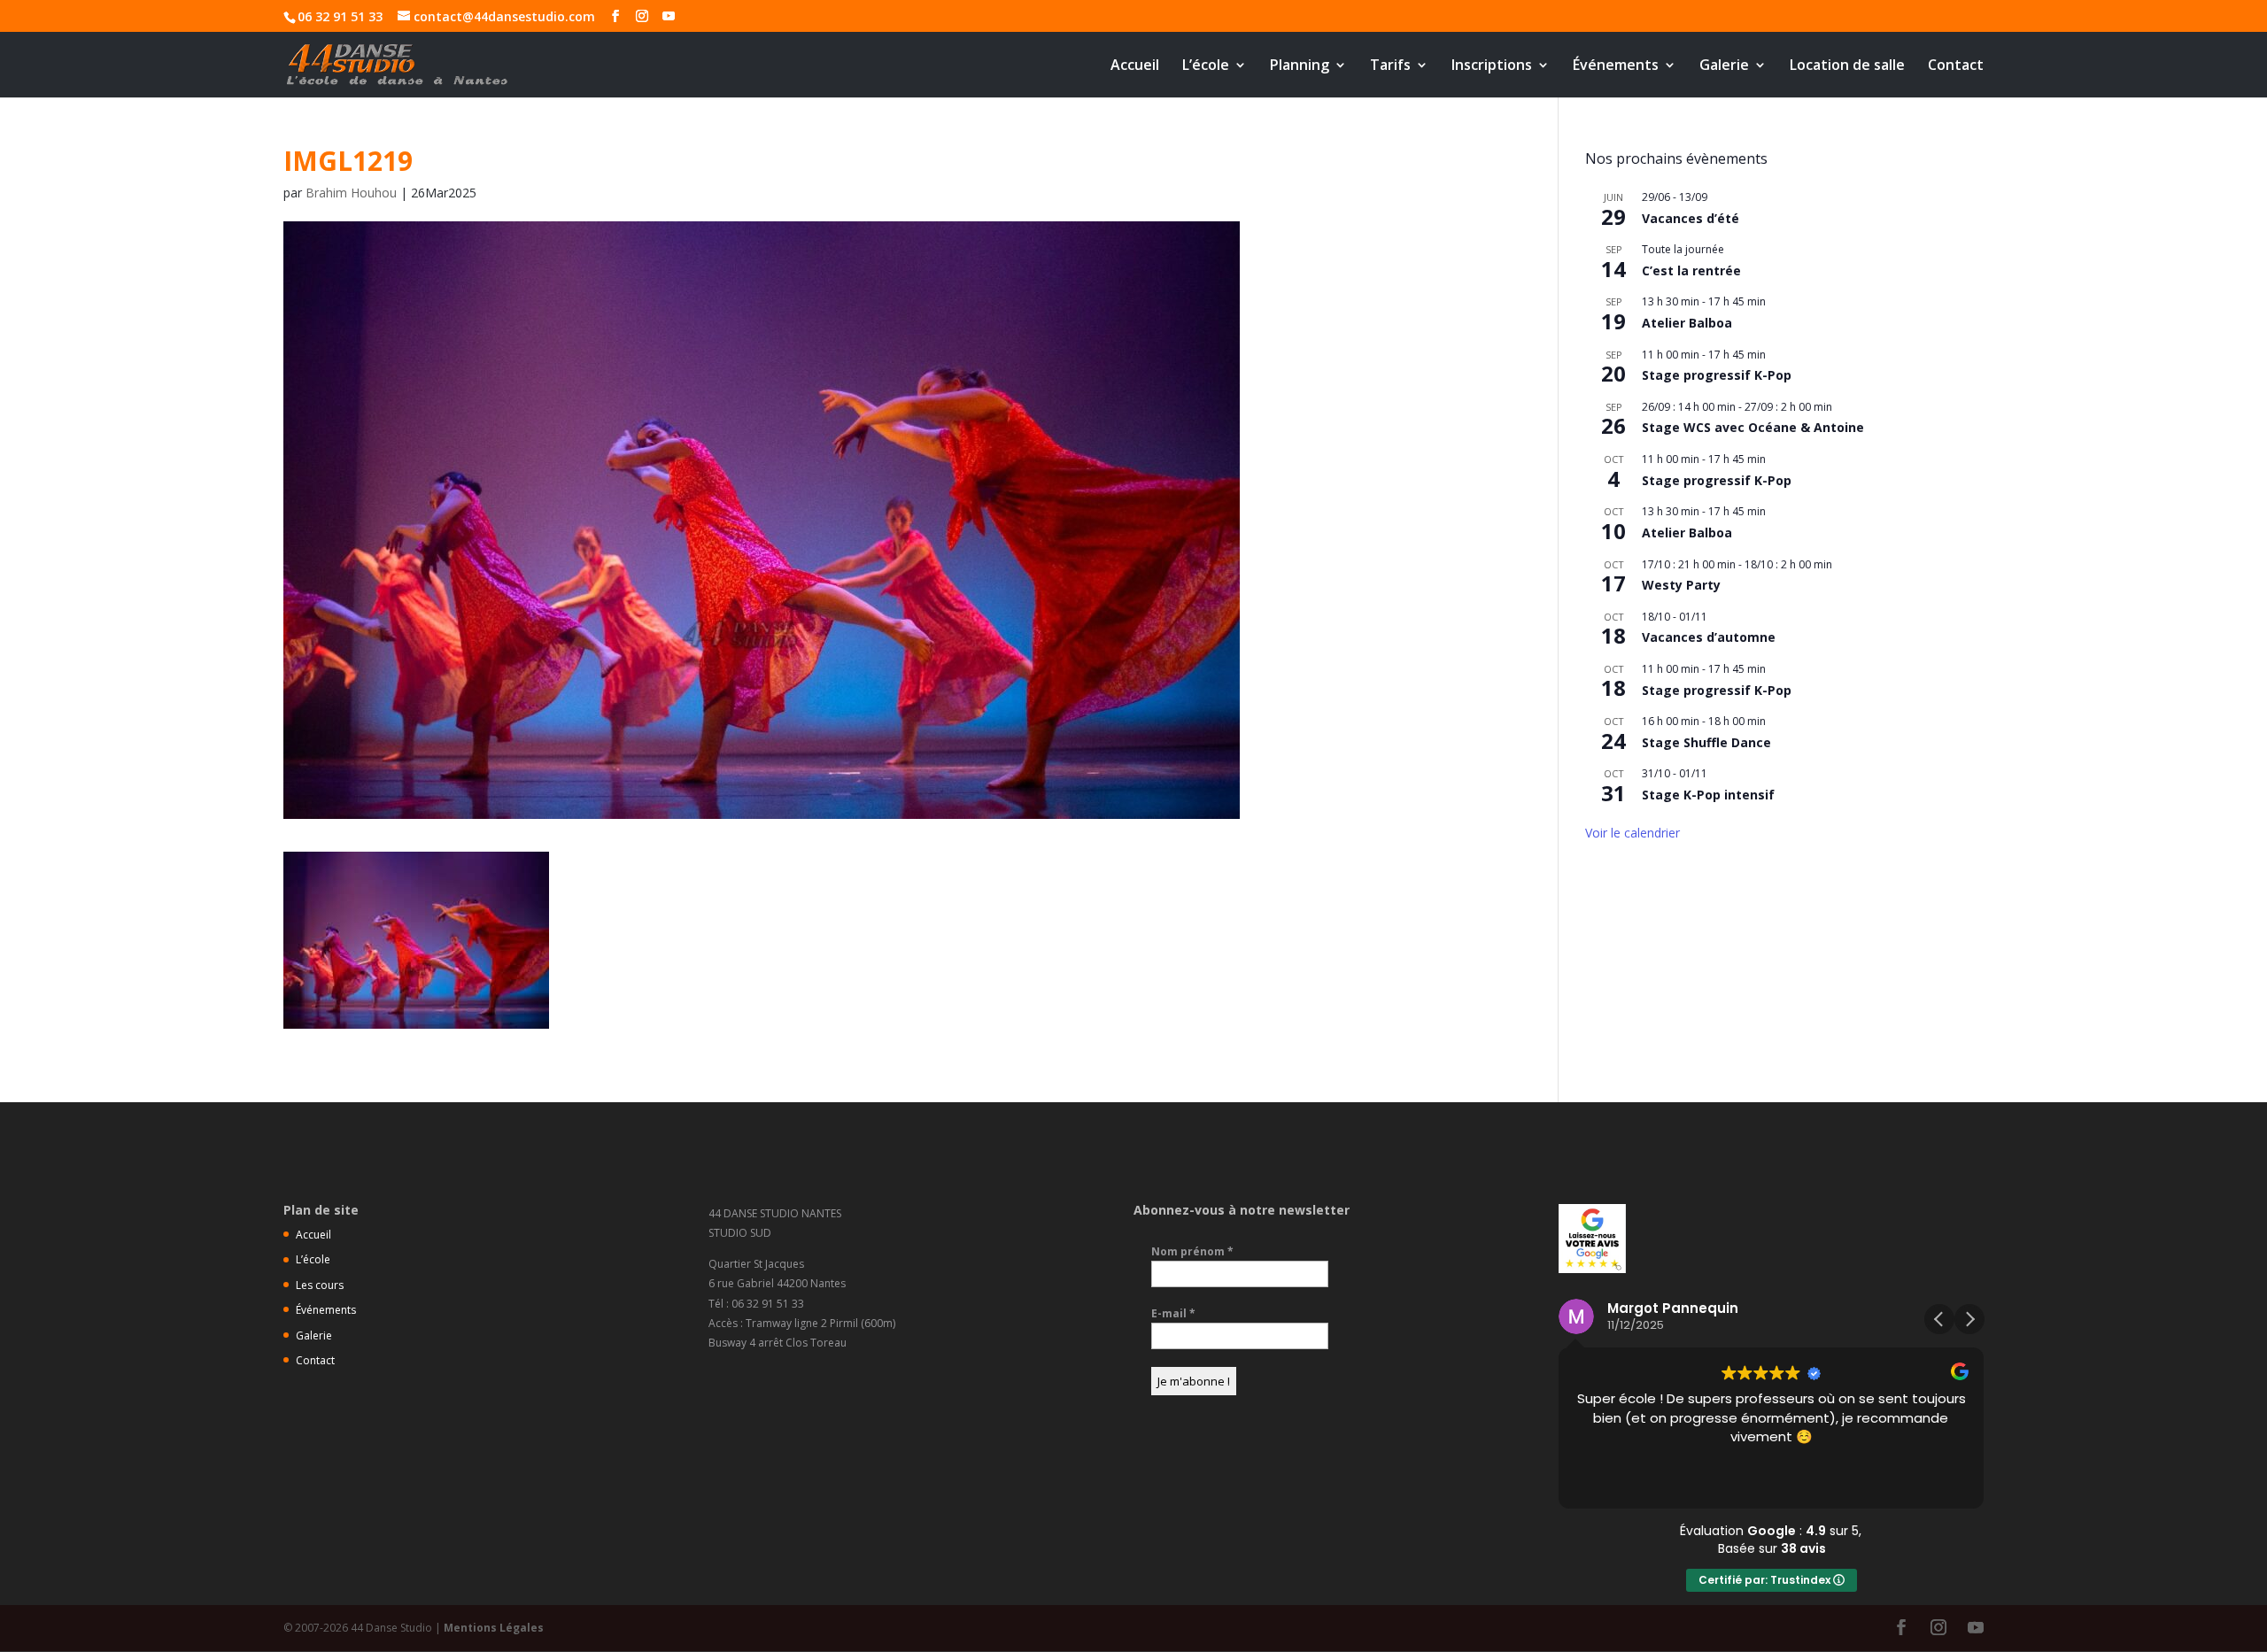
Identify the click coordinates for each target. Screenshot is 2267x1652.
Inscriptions (1492, 66)
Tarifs (1390, 66)
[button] (1969, 1319)
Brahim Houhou (351, 193)
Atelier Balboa (1687, 323)
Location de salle (1847, 66)
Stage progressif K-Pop (1717, 375)
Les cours (320, 1285)
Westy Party (1681, 585)
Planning (1300, 66)
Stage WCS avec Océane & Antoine (1753, 427)
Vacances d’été (1691, 218)
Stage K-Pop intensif (1708, 795)
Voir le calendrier (1633, 833)
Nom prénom (1192, 1251)
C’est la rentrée (1691, 270)
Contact (1956, 66)
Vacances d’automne (1709, 637)
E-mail (1173, 1313)
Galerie (1724, 66)
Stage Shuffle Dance (1706, 742)
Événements (1616, 66)
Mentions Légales (494, 1628)
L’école (1206, 66)
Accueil (1135, 66)
